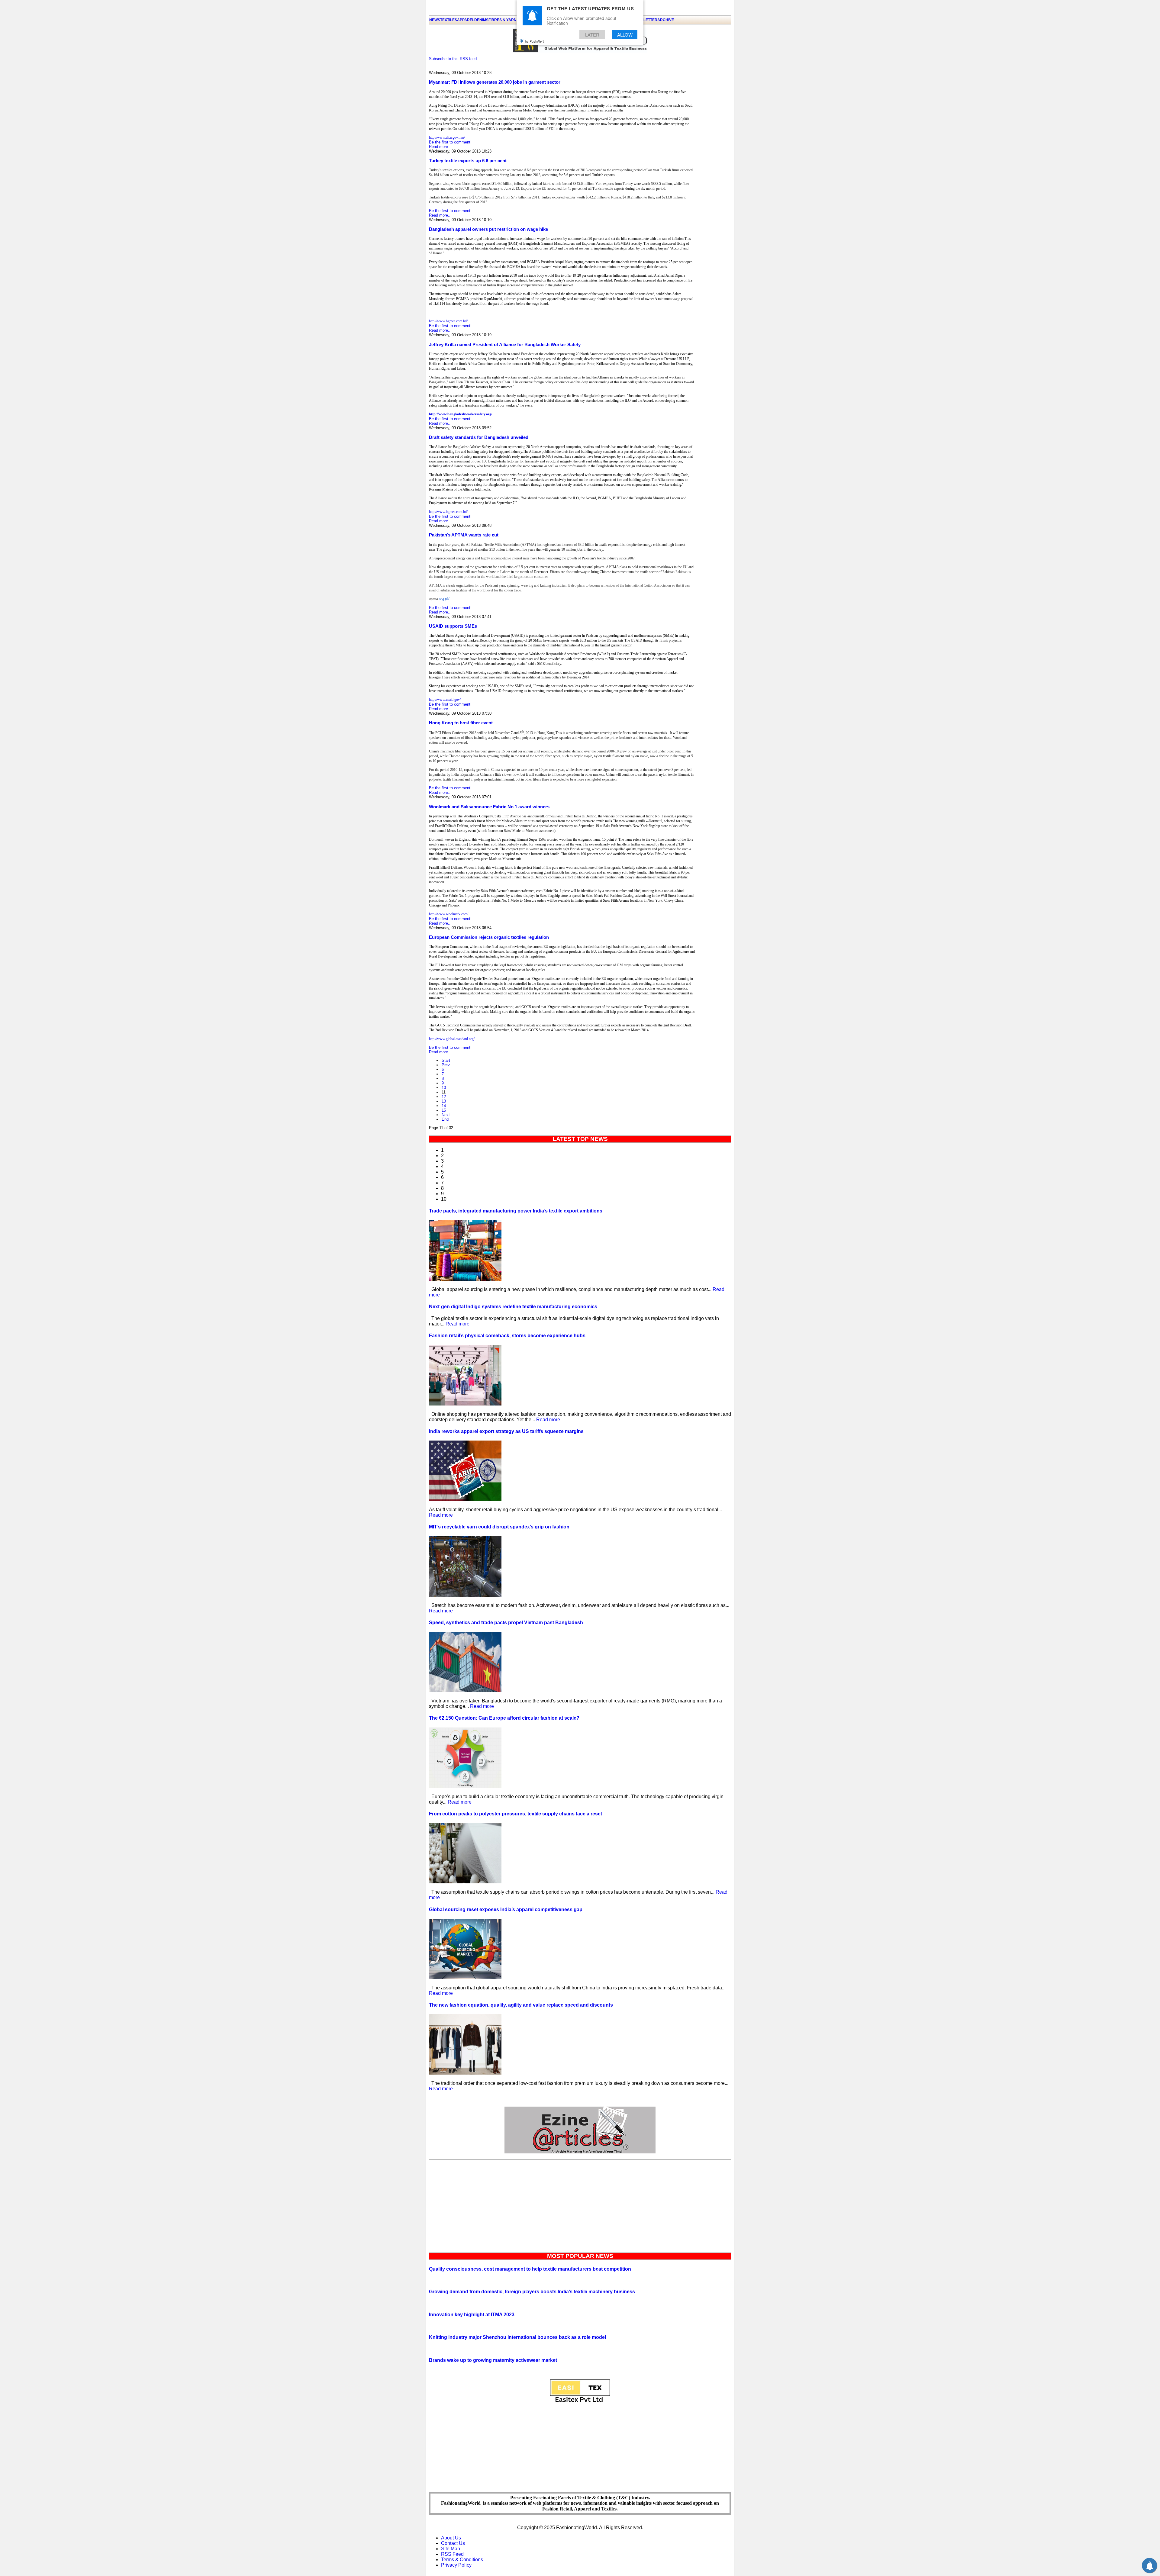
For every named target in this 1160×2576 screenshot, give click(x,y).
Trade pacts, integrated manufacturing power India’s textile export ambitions (516, 1211)
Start (446, 1060)
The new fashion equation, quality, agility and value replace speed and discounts (521, 2005)
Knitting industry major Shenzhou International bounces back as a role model (517, 2337)
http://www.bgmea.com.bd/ (448, 321)
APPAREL (466, 20)
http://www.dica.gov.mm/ (447, 137)
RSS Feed (452, 2554)
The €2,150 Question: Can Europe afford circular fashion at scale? (504, 1718)
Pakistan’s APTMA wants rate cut (464, 535)
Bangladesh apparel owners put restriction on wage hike (488, 229)
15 (444, 1110)
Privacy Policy (456, 2565)
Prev (446, 1065)
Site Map (451, 2549)
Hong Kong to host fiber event (461, 723)
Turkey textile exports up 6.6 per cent (468, 161)
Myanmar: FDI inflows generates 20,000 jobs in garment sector (495, 82)
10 (444, 1088)
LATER (592, 35)
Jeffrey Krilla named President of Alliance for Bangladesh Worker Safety (505, 345)
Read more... (440, 147)
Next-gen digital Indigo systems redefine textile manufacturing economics (513, 1307)
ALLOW (625, 35)
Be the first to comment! (450, 142)
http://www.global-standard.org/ (452, 1039)
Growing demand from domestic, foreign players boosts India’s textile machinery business (532, 2292)
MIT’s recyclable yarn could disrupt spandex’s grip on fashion (499, 1527)
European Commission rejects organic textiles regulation (489, 937)
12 (444, 1097)
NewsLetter (645, 20)
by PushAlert (534, 41)
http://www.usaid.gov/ (445, 700)
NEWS (435, 20)
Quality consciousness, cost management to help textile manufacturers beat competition (530, 2269)
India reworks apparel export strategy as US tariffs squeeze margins (506, 1431)
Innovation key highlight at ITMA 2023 (472, 2315)
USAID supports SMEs (453, 626)
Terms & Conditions (462, 2560)
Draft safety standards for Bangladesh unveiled (479, 437)
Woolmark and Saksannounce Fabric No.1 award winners (489, 807)
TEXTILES (449, 20)
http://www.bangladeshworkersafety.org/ (461, 414)
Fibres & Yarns (504, 20)
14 (444, 1106)
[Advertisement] (580, 2205)
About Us (451, 2538)
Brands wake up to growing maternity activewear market (493, 2360)
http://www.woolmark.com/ (449, 914)
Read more (458, 1324)
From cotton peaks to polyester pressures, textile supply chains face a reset (516, 1814)
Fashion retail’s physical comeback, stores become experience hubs (507, 1336)
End (445, 1119)
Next (446, 1115)
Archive (666, 20)
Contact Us (453, 2543)
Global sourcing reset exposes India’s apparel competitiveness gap (506, 1909)
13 (444, 1101)
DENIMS (481, 20)
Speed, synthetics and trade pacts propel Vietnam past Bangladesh (506, 1623)
